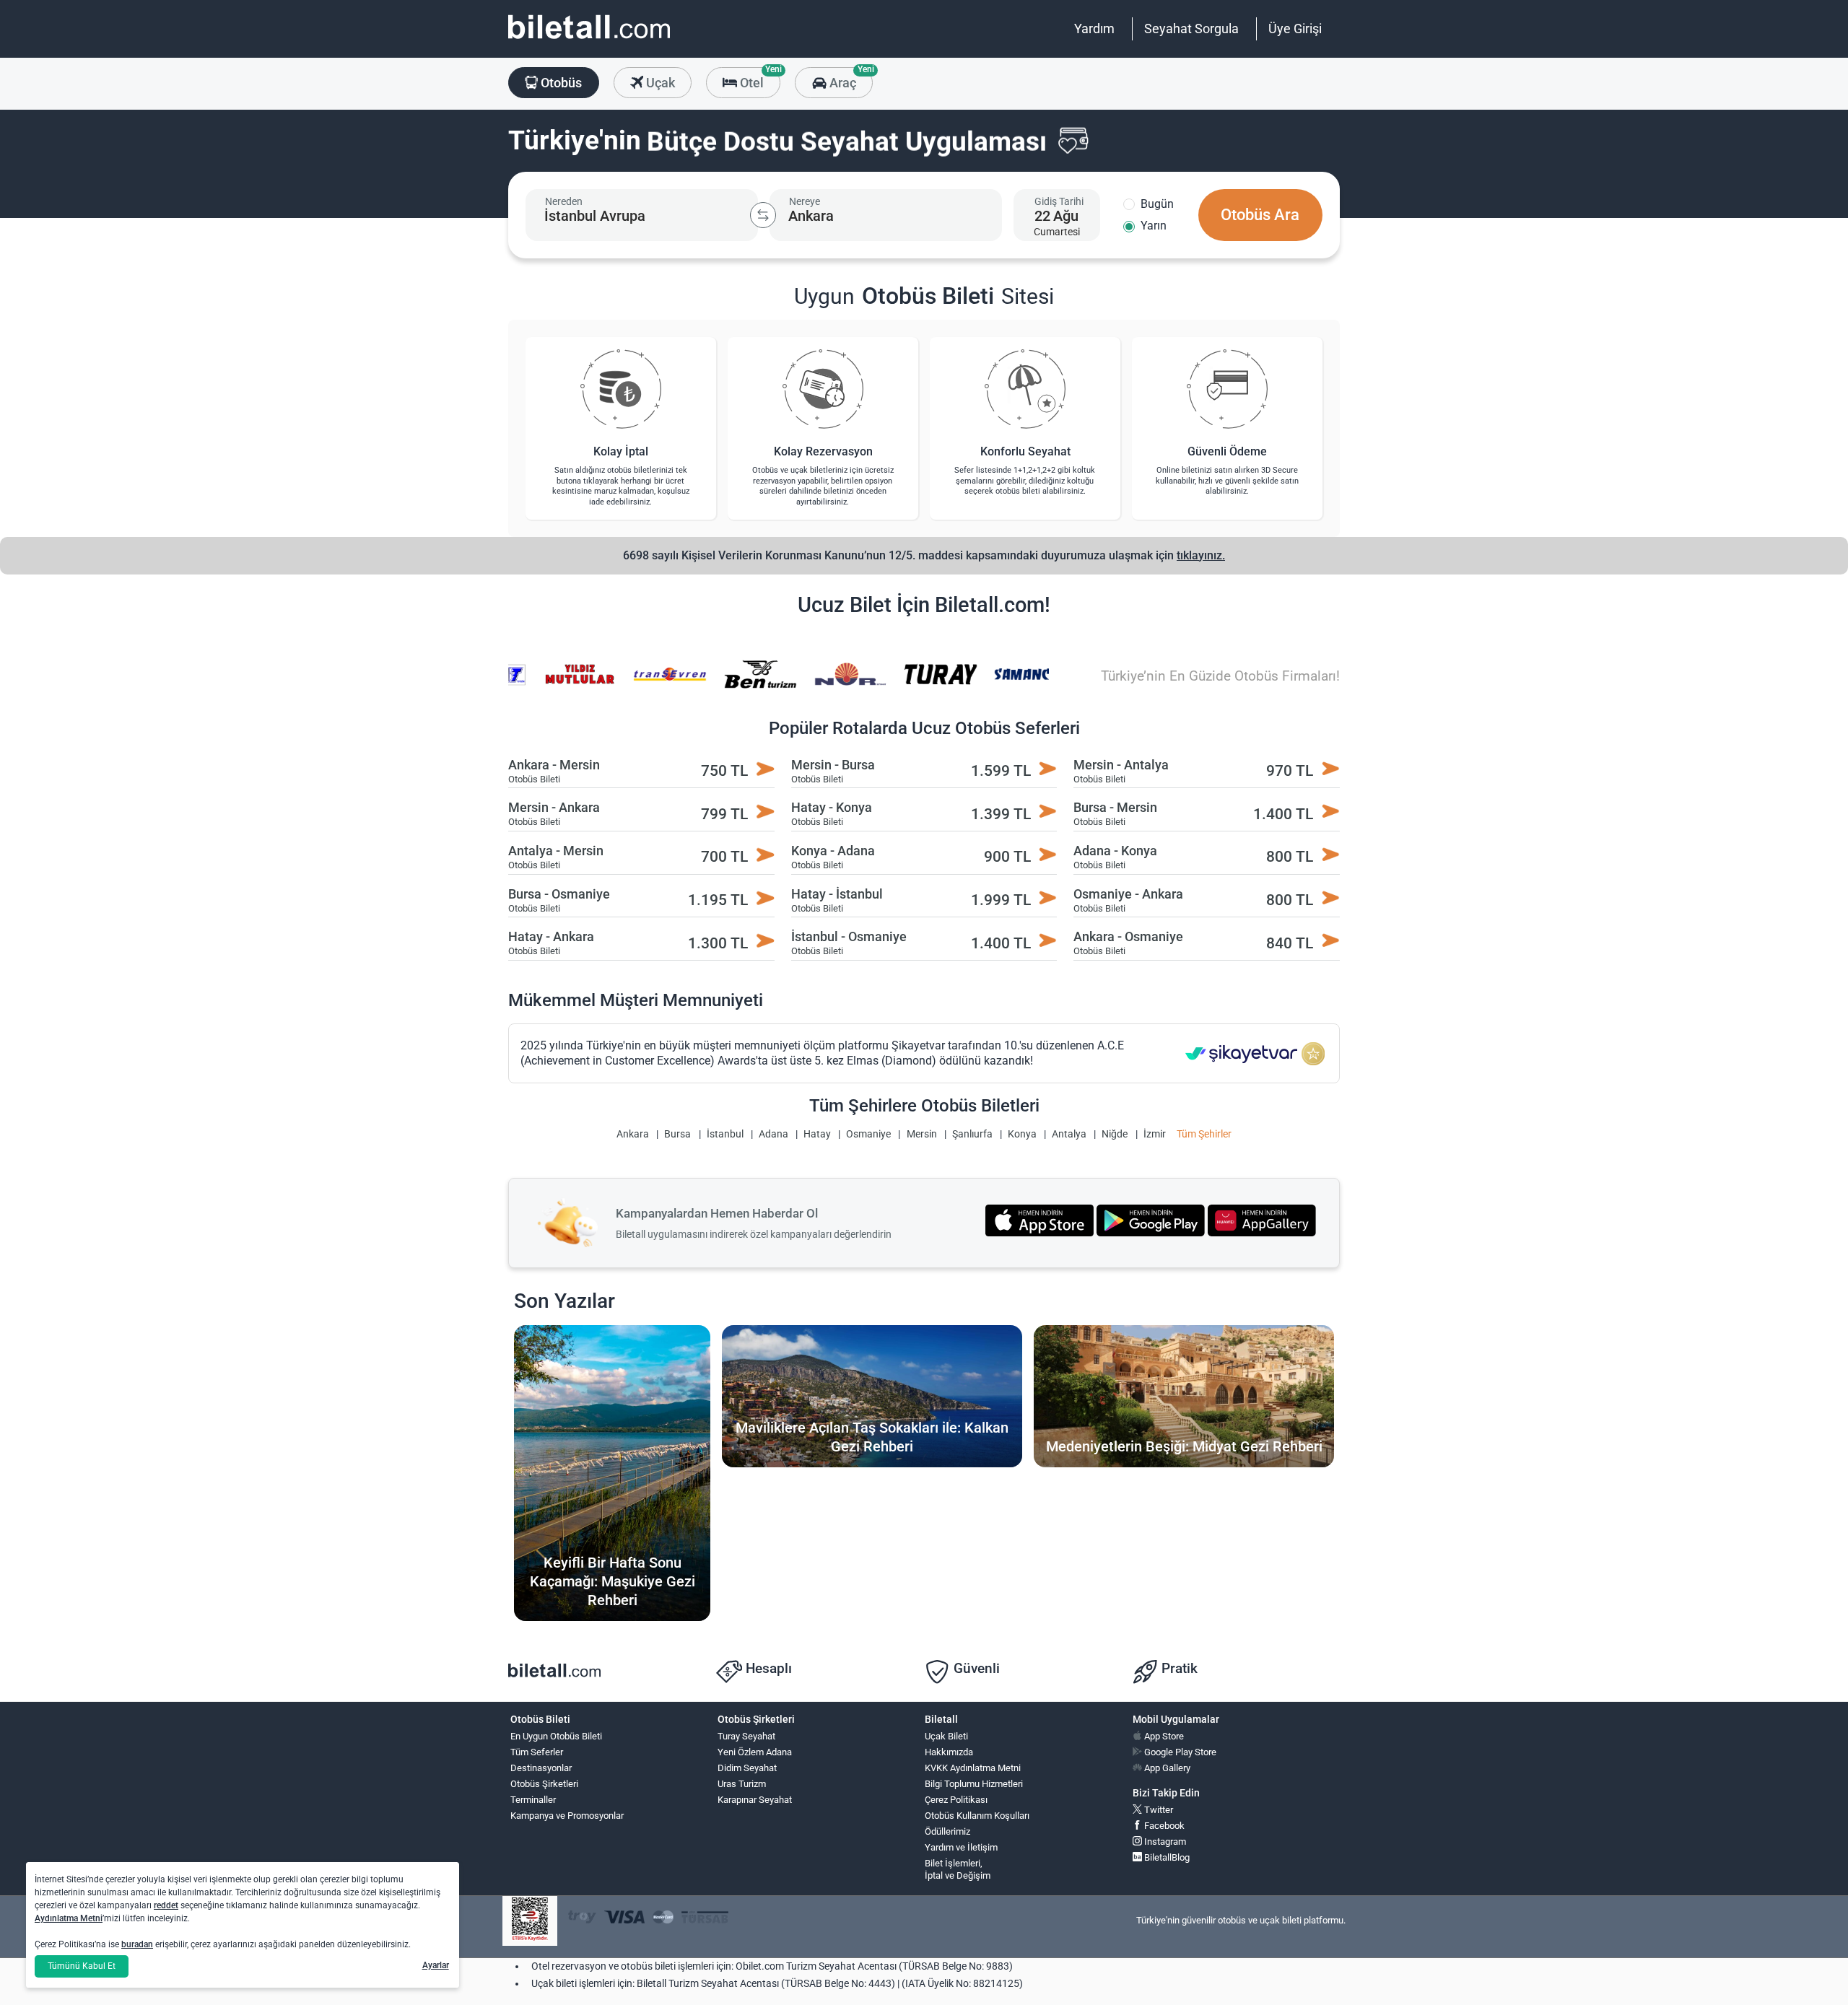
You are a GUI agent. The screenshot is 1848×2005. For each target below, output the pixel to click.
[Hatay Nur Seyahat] (832, 684)
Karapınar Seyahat (755, 1800)
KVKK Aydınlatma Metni (973, 1768)
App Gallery (1166, 1768)
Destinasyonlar (541, 1768)
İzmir (1155, 1134)
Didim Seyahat (747, 1768)
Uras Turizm (742, 1784)
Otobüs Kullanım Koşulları (977, 1816)
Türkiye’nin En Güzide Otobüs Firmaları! (1220, 676)
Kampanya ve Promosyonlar (567, 1816)
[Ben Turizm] (742, 684)
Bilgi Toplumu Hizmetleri (974, 1784)
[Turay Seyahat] (923, 684)
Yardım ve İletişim (961, 1847)
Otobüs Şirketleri (544, 1784)
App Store (1163, 1736)
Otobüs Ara (1260, 215)
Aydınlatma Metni (69, 1918)
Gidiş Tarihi (1059, 201)
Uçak (659, 83)
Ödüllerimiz (947, 1831)
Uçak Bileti (946, 1736)
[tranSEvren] (653, 684)
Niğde (1115, 1134)
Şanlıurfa (972, 1134)
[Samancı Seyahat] (1013, 684)
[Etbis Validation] (530, 1921)
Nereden (564, 201)
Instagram (1164, 1842)
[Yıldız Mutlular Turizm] (562, 684)
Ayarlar (436, 1965)
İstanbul (725, 1134)
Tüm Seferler (537, 1752)
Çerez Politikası (956, 1800)
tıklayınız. (1201, 555)
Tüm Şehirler (1204, 1134)
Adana (773, 1134)
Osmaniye (868, 1134)
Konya (1022, 1134)
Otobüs (560, 83)
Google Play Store (1179, 1752)
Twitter (1158, 1810)
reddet (166, 1905)
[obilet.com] (589, 40)
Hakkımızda (949, 1752)
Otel (759, 79)
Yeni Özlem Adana (755, 1752)
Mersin (922, 1134)
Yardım (1094, 29)
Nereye (805, 201)
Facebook (1163, 1826)
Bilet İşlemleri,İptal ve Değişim (958, 1869)
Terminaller (533, 1800)
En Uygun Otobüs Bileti (556, 1736)
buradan (137, 1944)
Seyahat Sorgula (1191, 29)
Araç (849, 79)
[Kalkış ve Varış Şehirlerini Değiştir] (763, 215)
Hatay (817, 1134)
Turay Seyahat (746, 1736)
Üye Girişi (1295, 29)
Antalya (1069, 1134)
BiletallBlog (1166, 1857)
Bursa (677, 1134)
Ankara (633, 1134)
